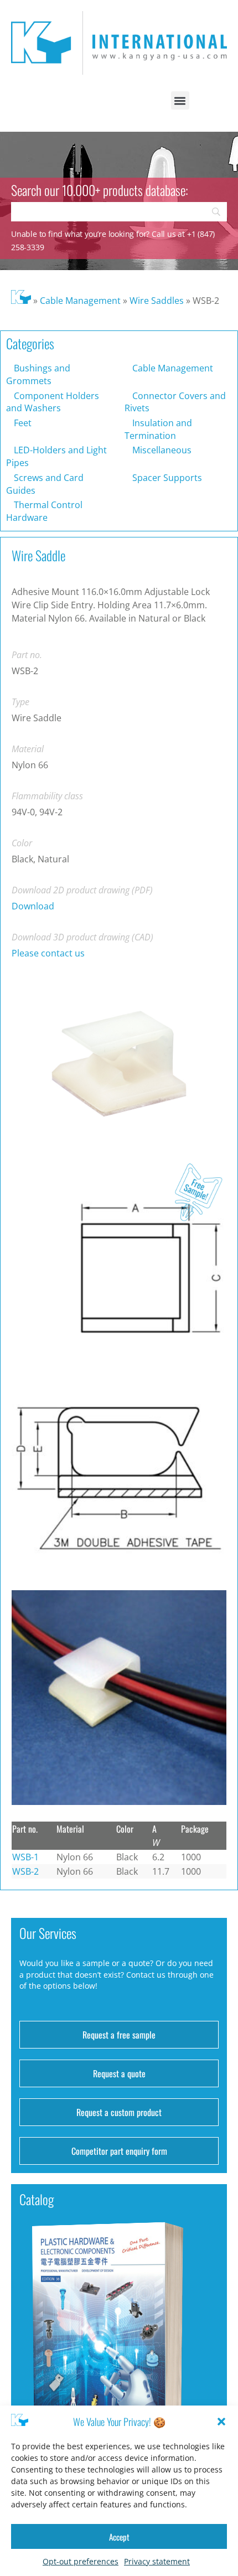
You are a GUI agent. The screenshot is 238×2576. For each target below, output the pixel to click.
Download (33, 906)
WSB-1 (25, 1857)
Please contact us (48, 953)
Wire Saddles (157, 301)
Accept (119, 2537)
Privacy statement (157, 2561)
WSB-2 (25, 1871)
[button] (221, 2422)
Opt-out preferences (81, 2561)
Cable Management (80, 301)
